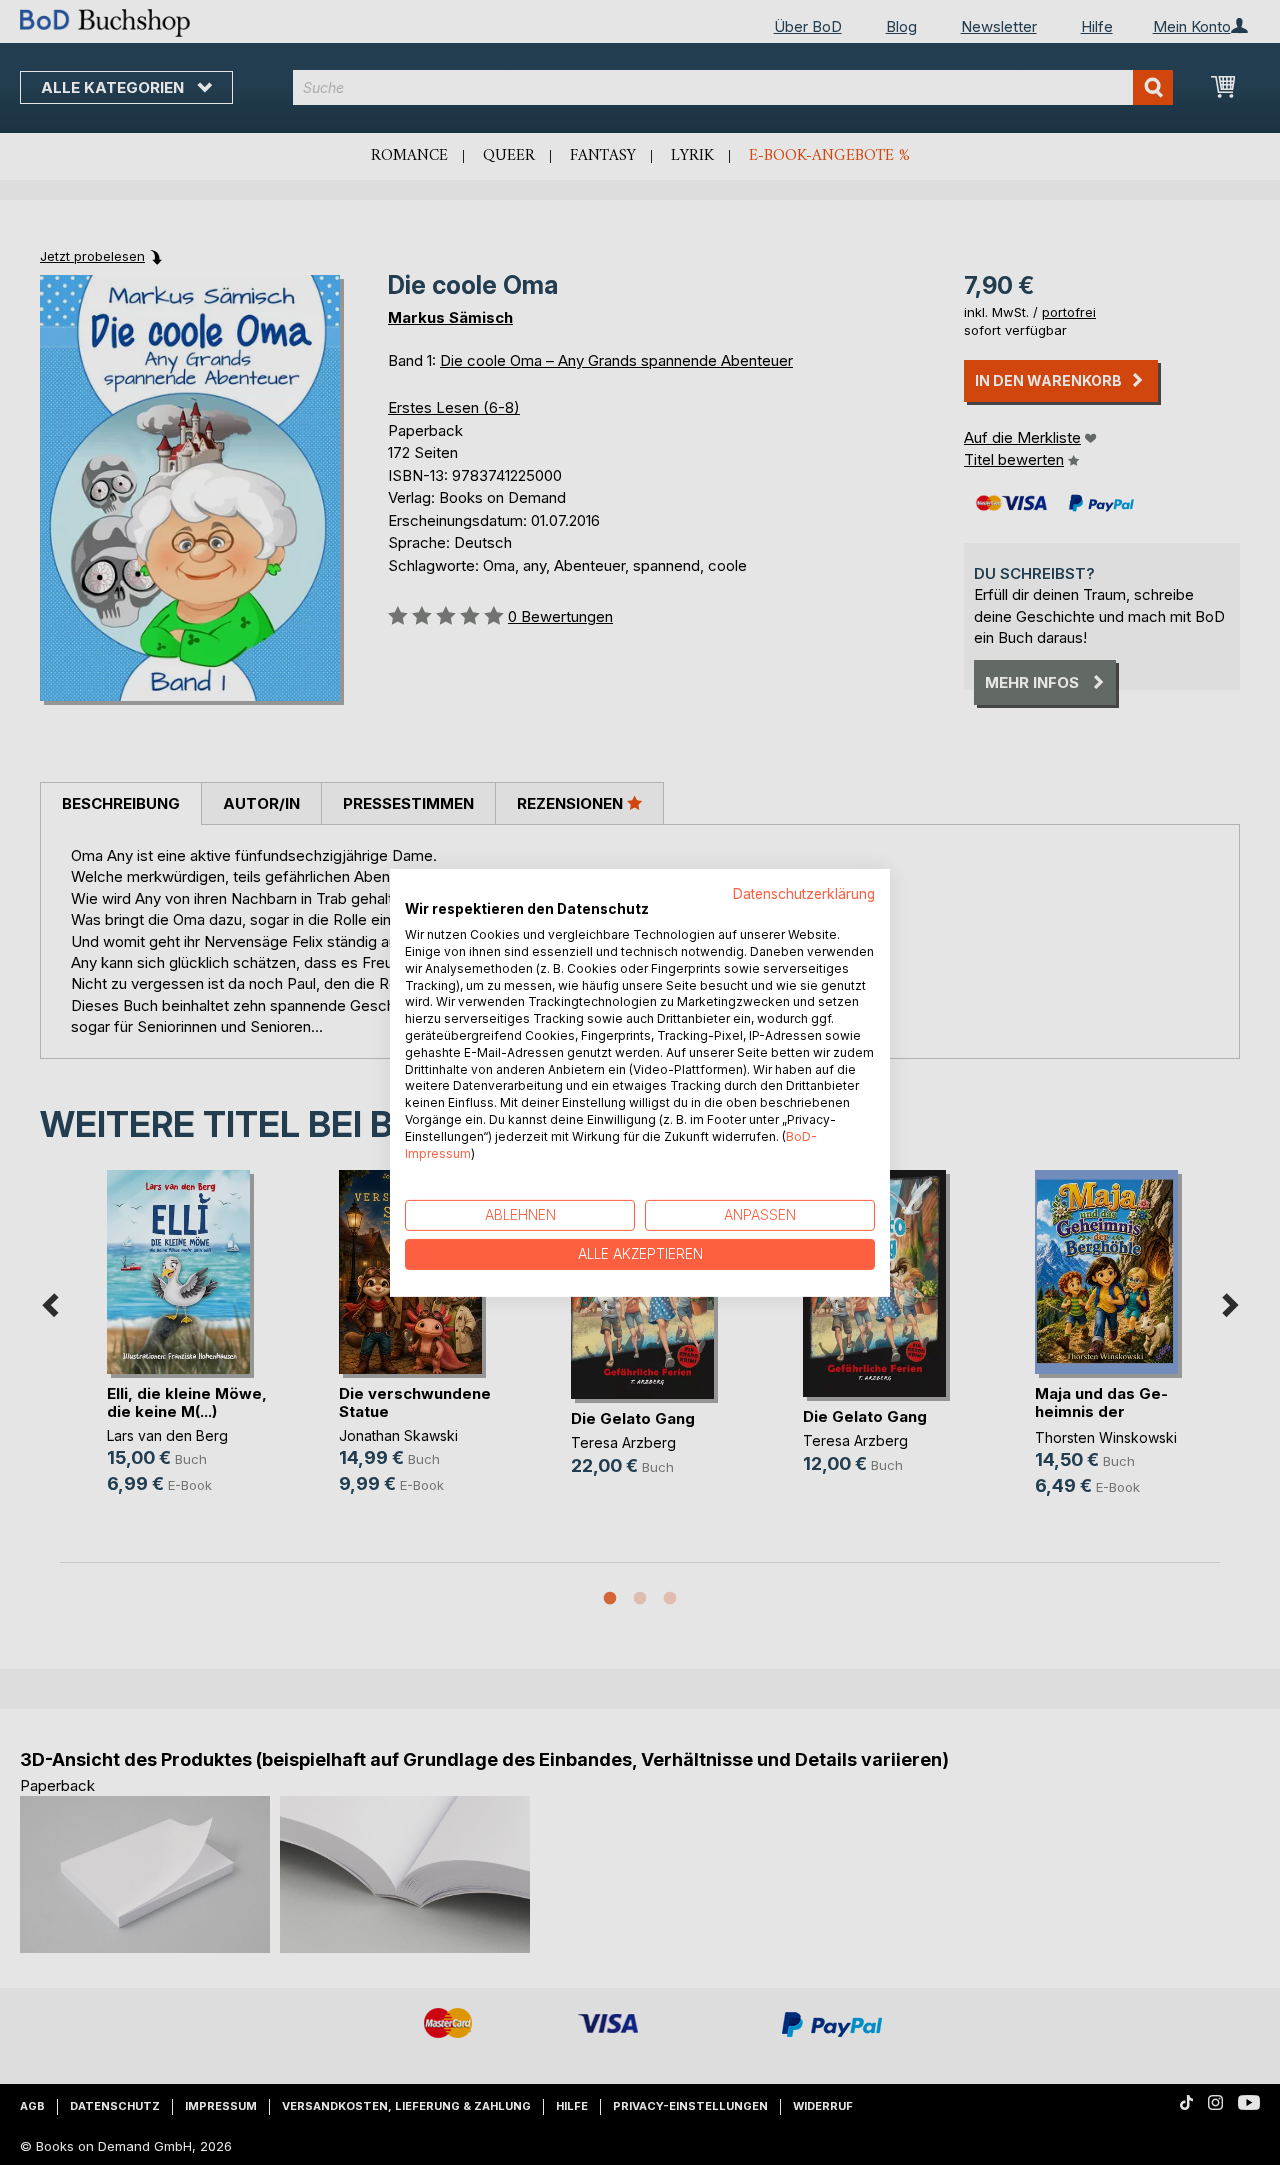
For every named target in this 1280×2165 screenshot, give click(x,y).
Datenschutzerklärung (804, 893)
